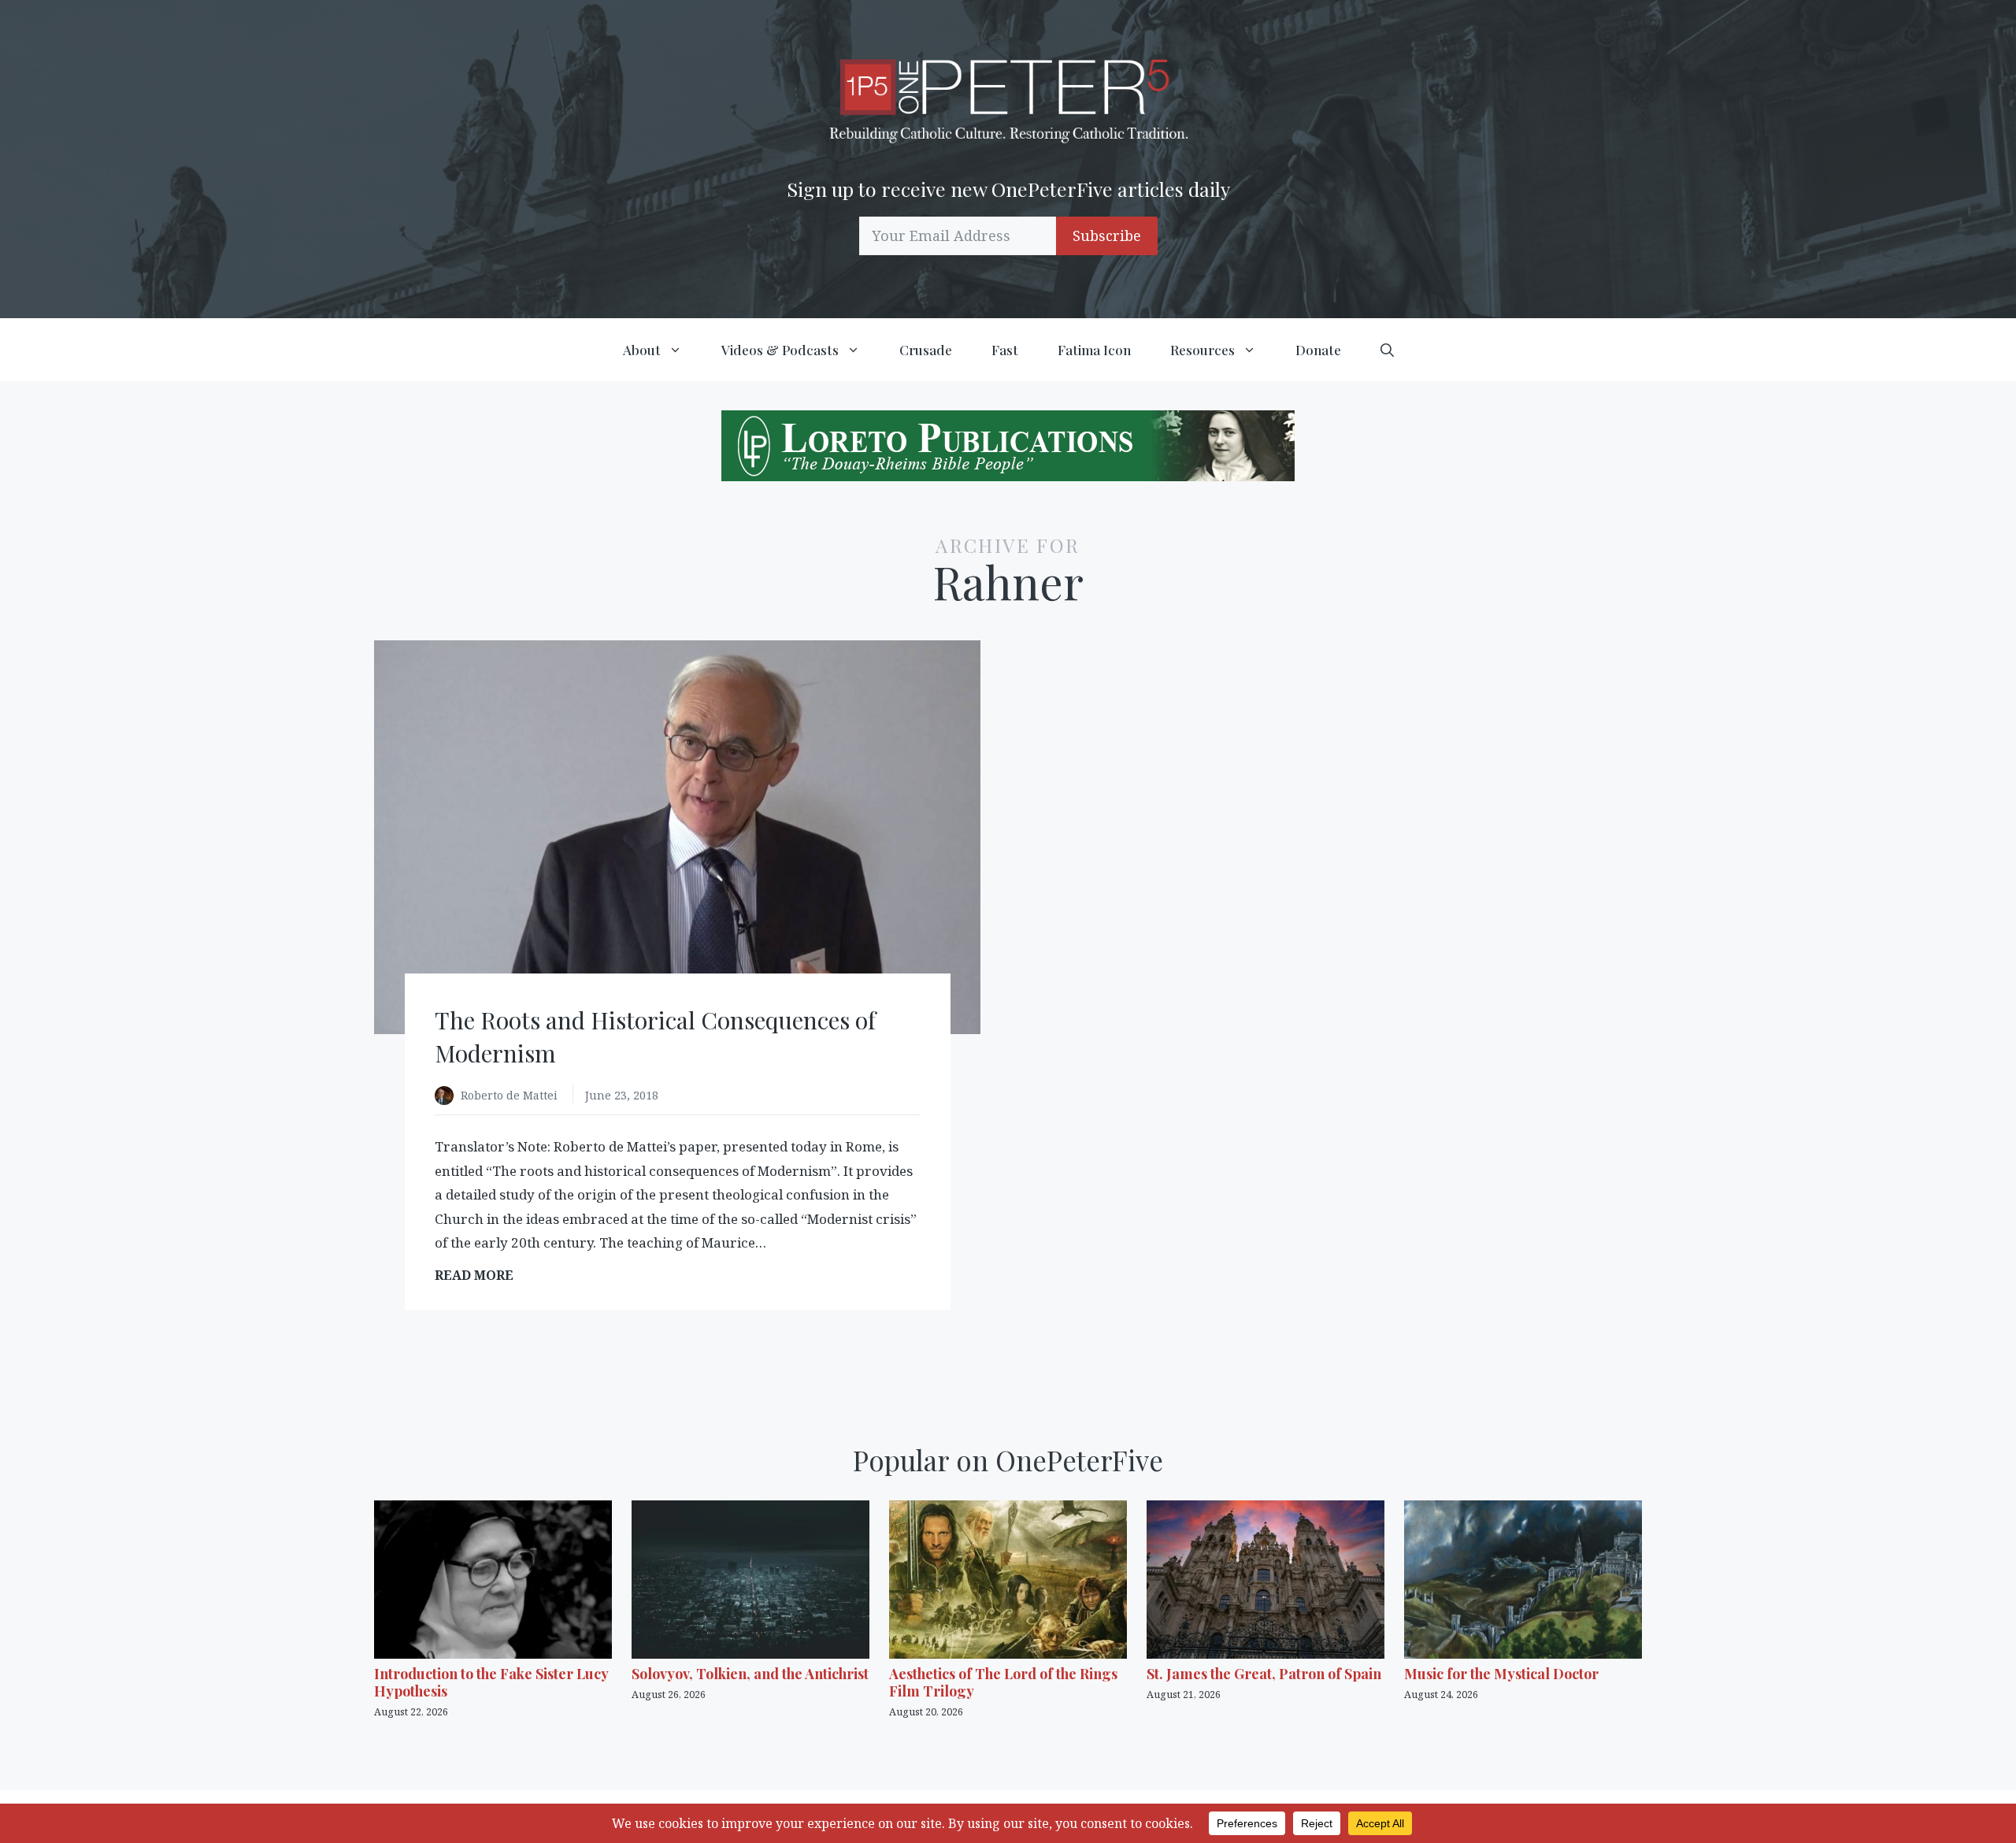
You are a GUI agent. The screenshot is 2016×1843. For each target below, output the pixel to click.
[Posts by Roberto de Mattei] (448, 1097)
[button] (1387, 350)
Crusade (926, 350)
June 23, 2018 (622, 1095)
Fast (1005, 350)
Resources (1203, 350)
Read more (479, 1276)
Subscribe (1107, 235)
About (642, 350)
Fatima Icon (1094, 350)
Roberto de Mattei (511, 1095)
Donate (1318, 350)
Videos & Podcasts (780, 350)
